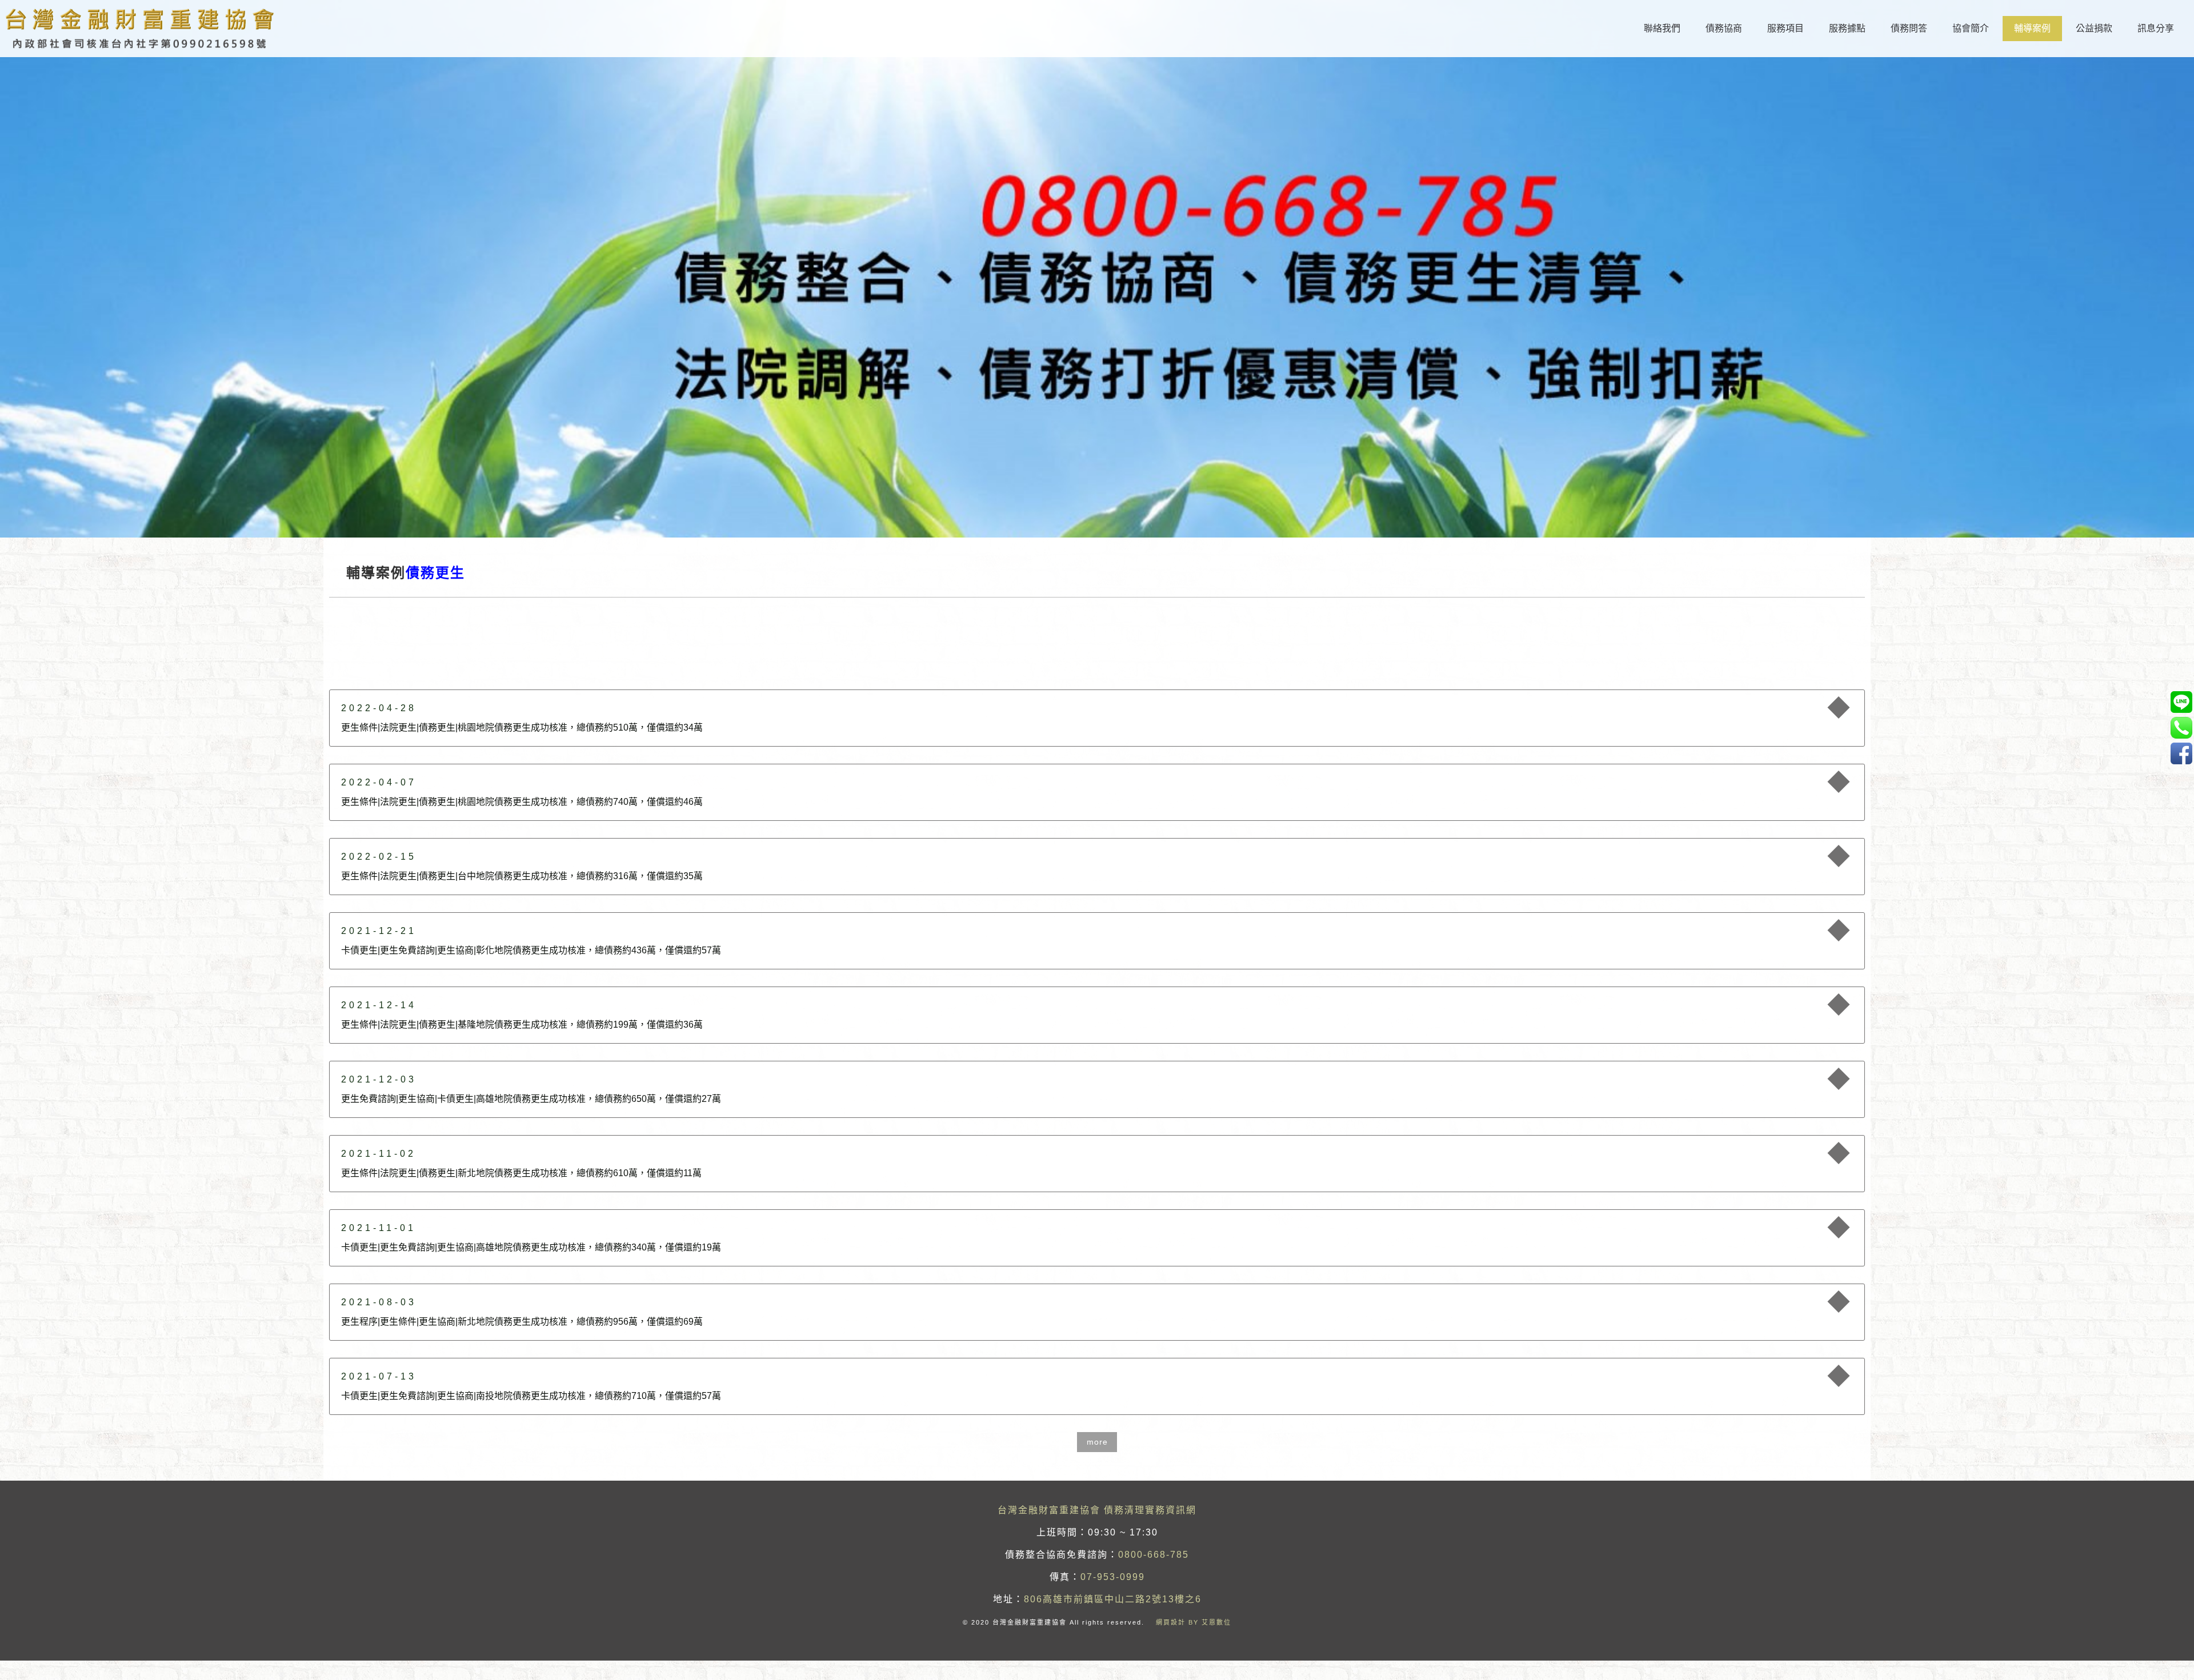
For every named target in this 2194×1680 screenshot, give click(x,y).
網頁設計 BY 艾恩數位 (1194, 1622)
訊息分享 (2156, 28)
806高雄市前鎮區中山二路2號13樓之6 (1113, 1599)
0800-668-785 (1154, 1555)
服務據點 (1847, 28)
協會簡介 (1971, 28)
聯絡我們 (1662, 28)
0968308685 (2181, 702)
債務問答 (1909, 28)
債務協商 (1724, 28)
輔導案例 (2032, 28)
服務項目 (1785, 28)
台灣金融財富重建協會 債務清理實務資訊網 (1097, 1510)
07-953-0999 (1113, 1577)
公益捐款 (2094, 28)
